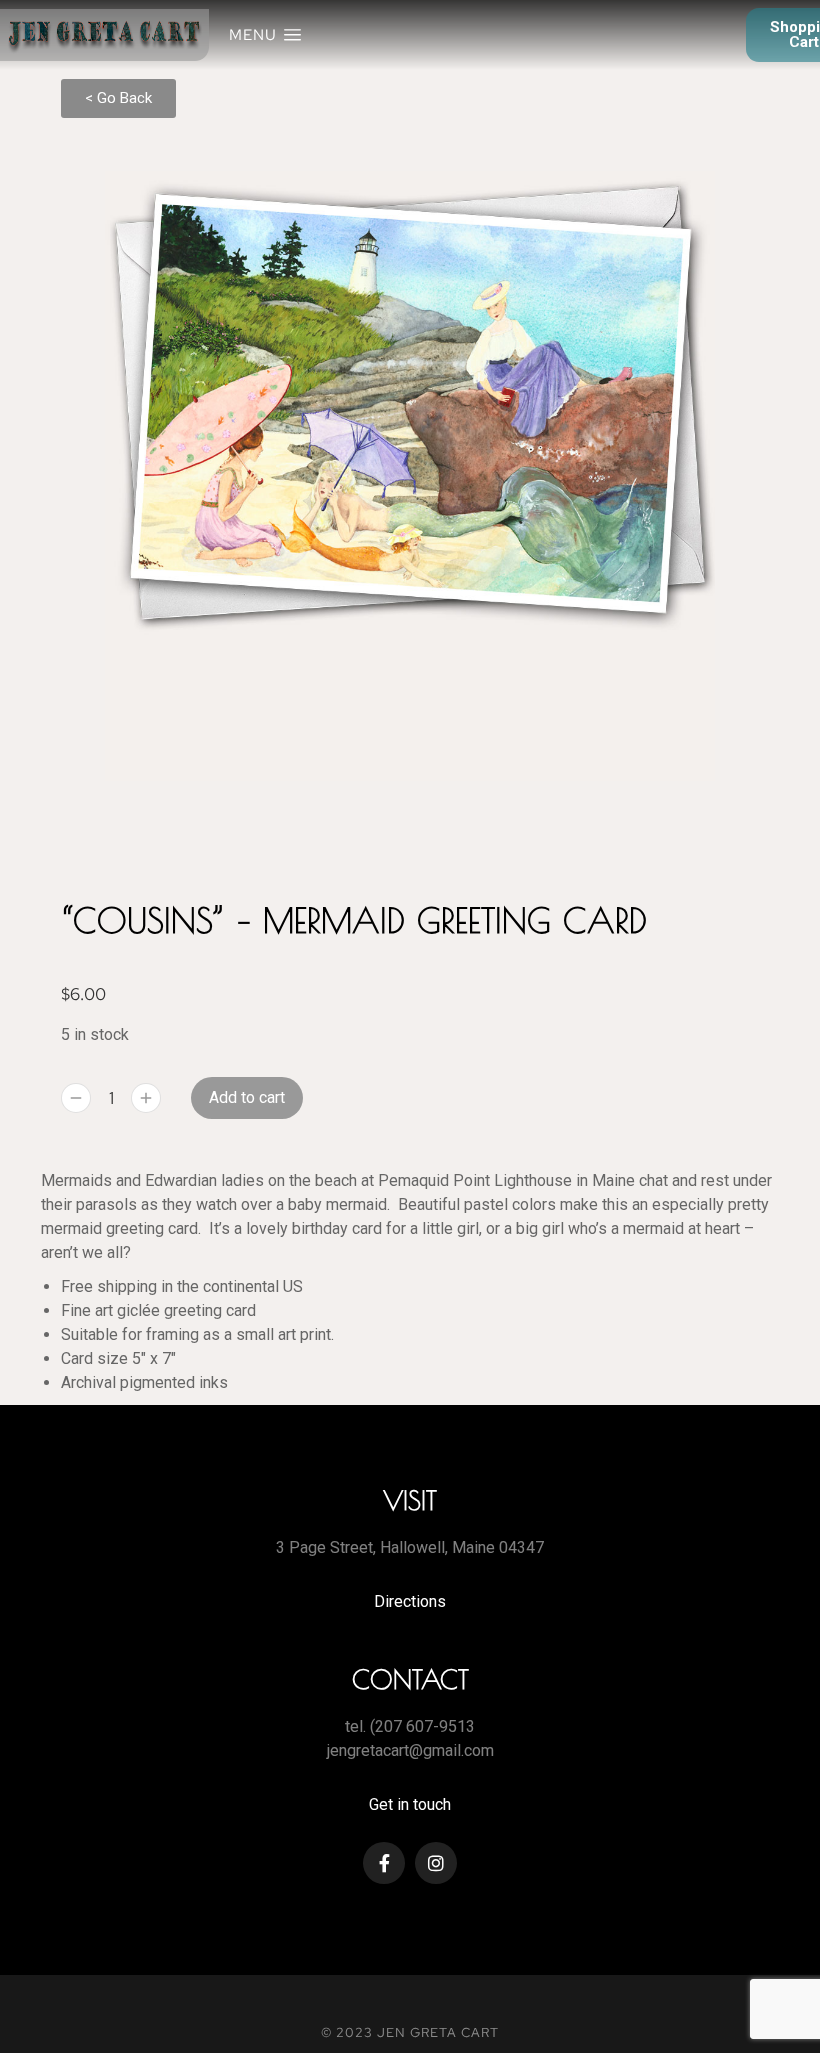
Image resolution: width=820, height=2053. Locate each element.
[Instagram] (436, 1863)
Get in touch (410, 1804)
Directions (410, 1601)
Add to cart (247, 1097)
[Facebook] (384, 1863)
